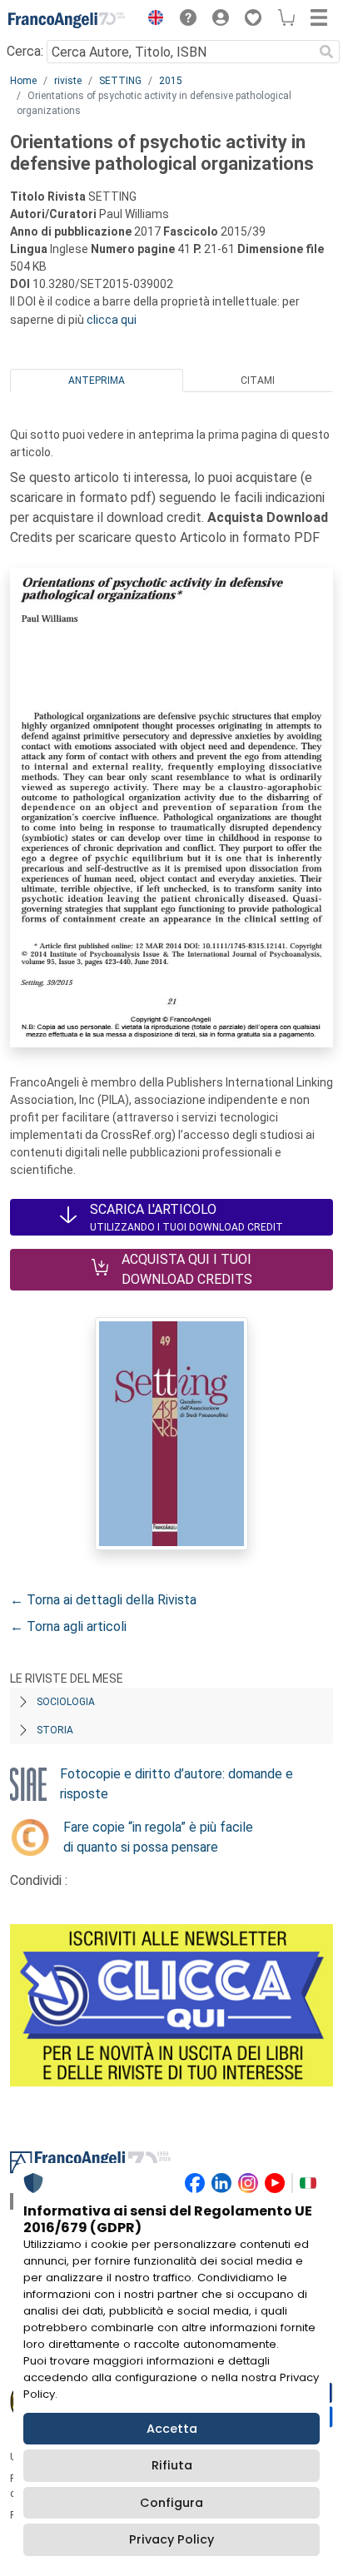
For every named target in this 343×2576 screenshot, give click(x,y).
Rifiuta (172, 2465)
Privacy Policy (171, 2539)
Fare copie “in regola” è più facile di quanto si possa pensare (158, 1837)
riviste (68, 81)
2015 (171, 81)
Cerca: (25, 51)
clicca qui (112, 320)
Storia (55, 1730)
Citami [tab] (258, 380)
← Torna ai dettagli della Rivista (103, 1600)
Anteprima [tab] (97, 380)
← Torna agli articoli (68, 1626)
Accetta (172, 2429)
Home (23, 81)
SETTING (120, 81)
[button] (152, 20)
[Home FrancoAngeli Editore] (67, 20)
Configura (171, 2503)
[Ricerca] (326, 52)
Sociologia (66, 1702)
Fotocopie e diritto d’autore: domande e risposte (176, 1784)
